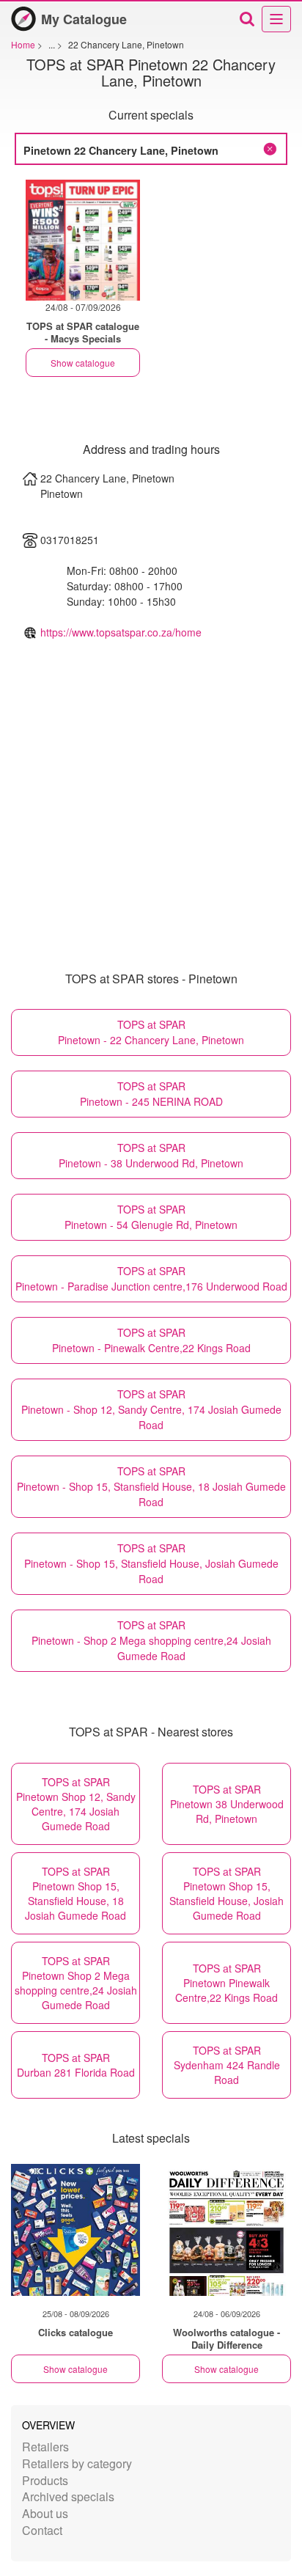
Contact (42, 2530)
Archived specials (68, 2496)
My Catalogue (84, 19)
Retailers (45, 2447)
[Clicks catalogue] (75, 2230)
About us (45, 2513)
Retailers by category (77, 2463)
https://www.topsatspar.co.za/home (121, 632)
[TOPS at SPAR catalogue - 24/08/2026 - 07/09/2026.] (83, 240)
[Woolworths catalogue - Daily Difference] (226, 2230)
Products (45, 2480)
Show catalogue (83, 363)
